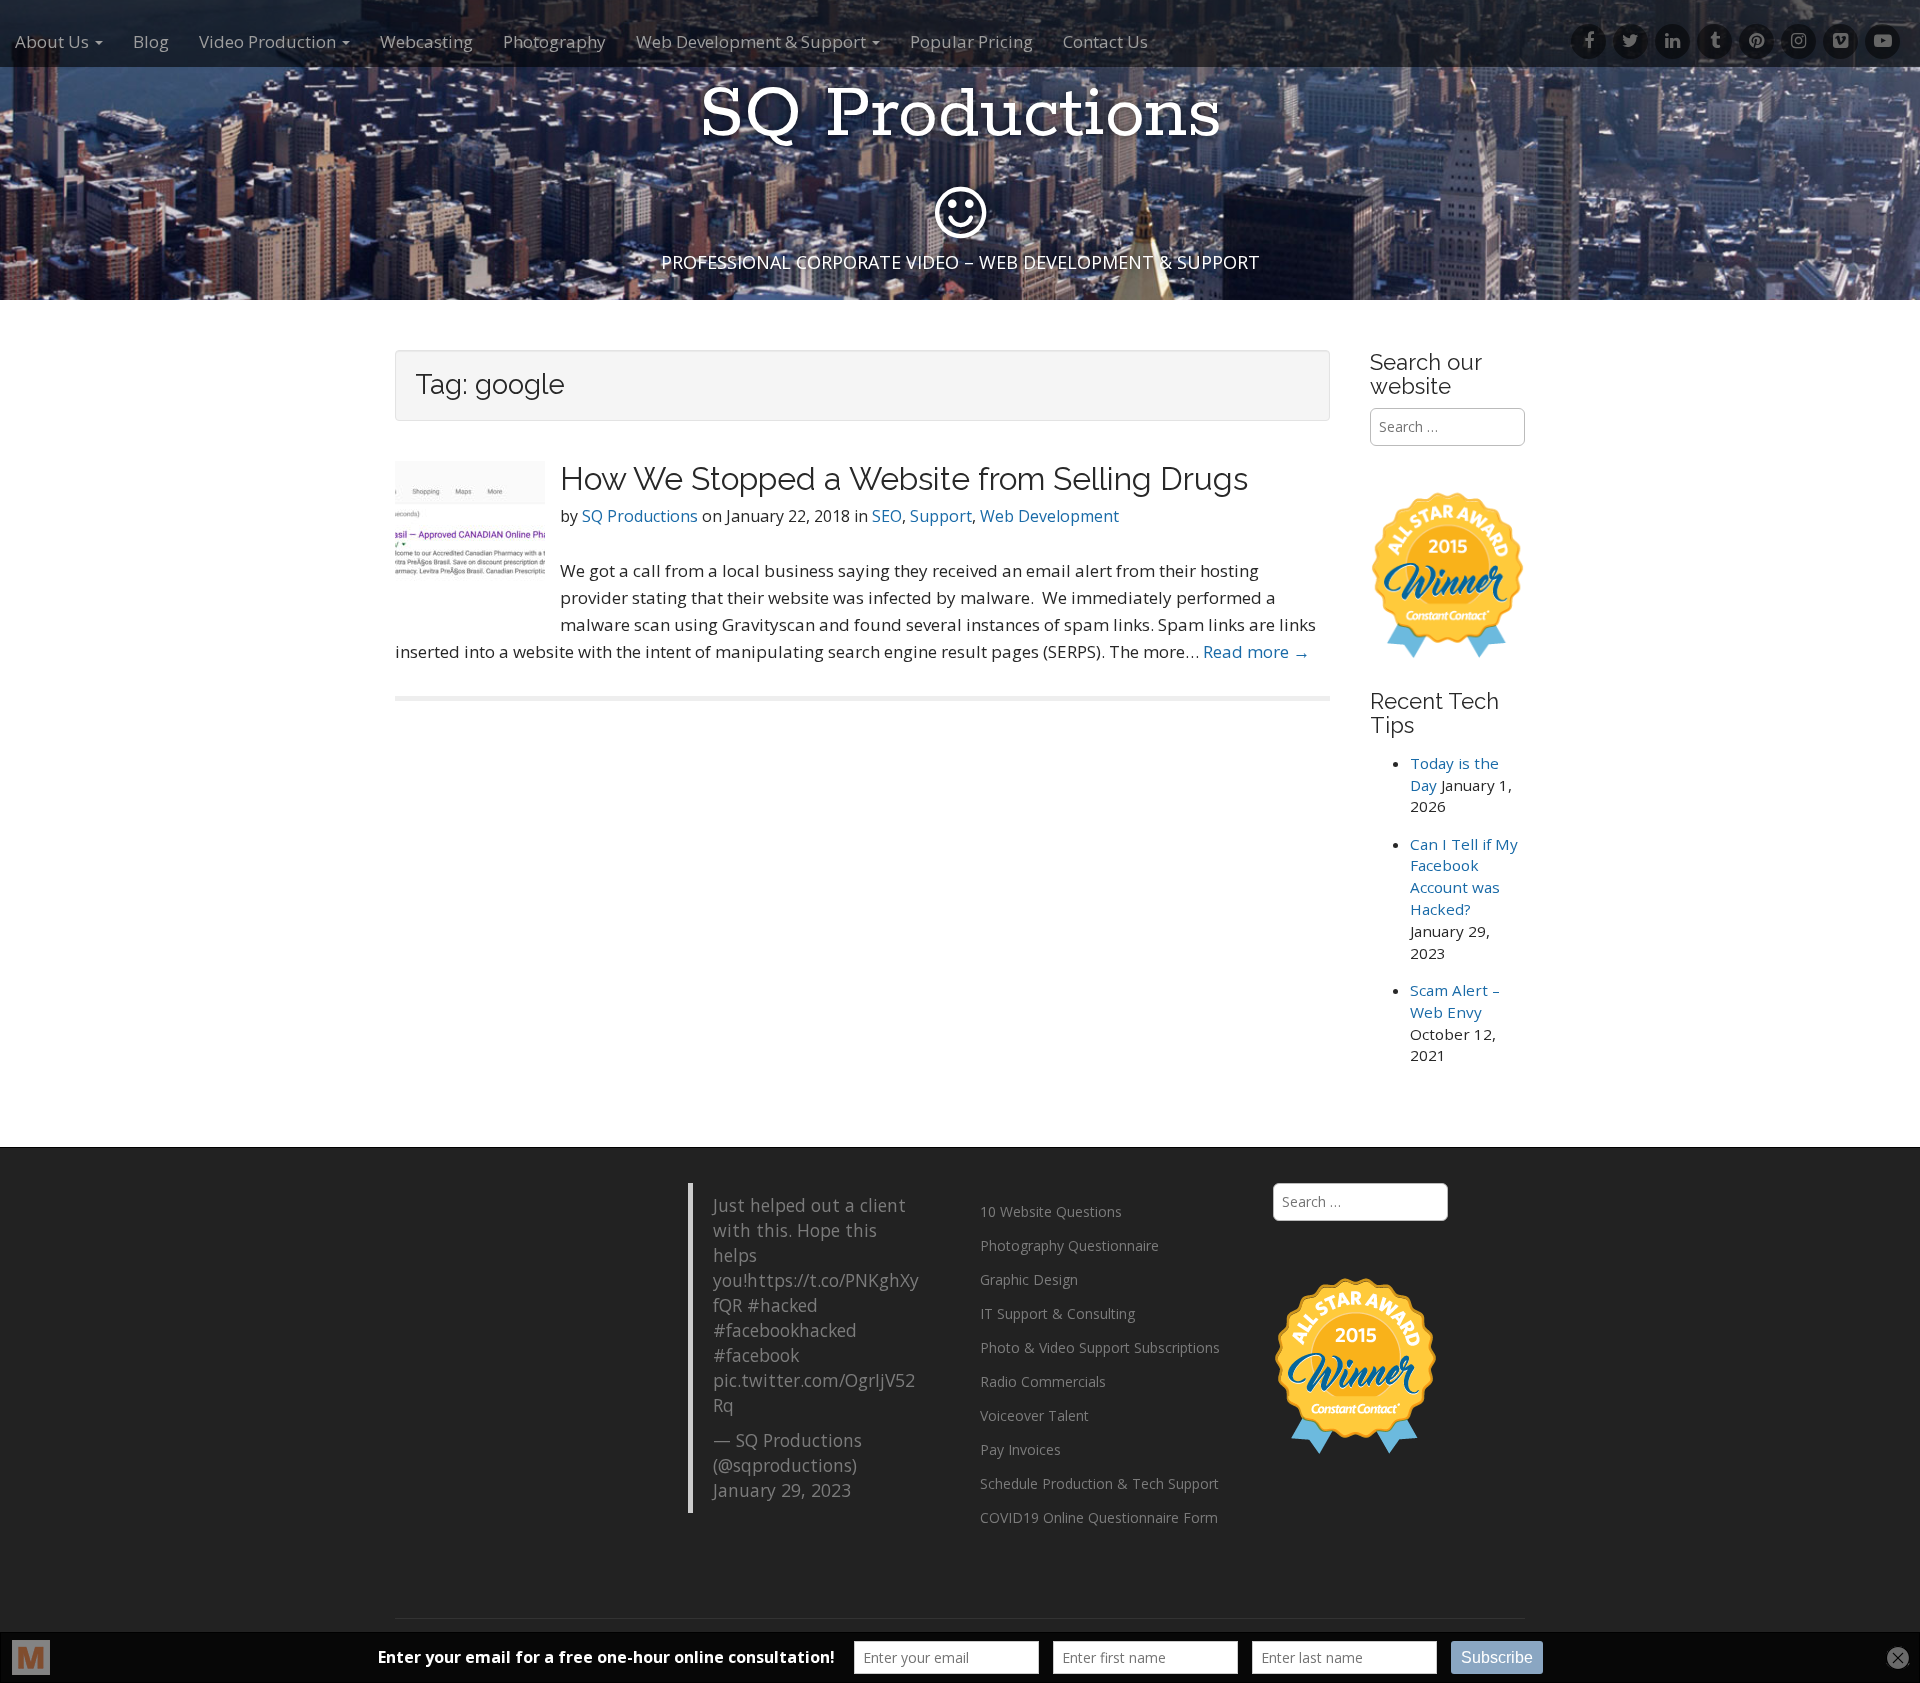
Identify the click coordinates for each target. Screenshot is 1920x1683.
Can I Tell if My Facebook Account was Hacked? (1464, 877)
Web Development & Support (753, 41)
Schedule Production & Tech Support (1099, 1483)
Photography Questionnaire (1069, 1245)
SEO (887, 516)
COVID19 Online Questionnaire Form (1099, 1517)
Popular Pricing (971, 41)
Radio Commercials (1043, 1381)
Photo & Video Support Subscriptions (1100, 1347)
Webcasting (426, 41)
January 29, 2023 (782, 1490)
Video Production (269, 41)
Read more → (1256, 651)
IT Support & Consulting (1057, 1313)
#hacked (782, 1305)
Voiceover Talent (1034, 1415)
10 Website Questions (1051, 1211)
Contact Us (1105, 41)
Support (941, 516)
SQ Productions (960, 115)
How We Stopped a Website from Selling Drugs (904, 478)
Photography (554, 41)
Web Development (1049, 516)
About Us (54, 41)
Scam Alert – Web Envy (1455, 1001)
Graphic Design (1029, 1279)
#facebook (756, 1355)
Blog (151, 41)
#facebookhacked (785, 1330)
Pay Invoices (1020, 1449)
